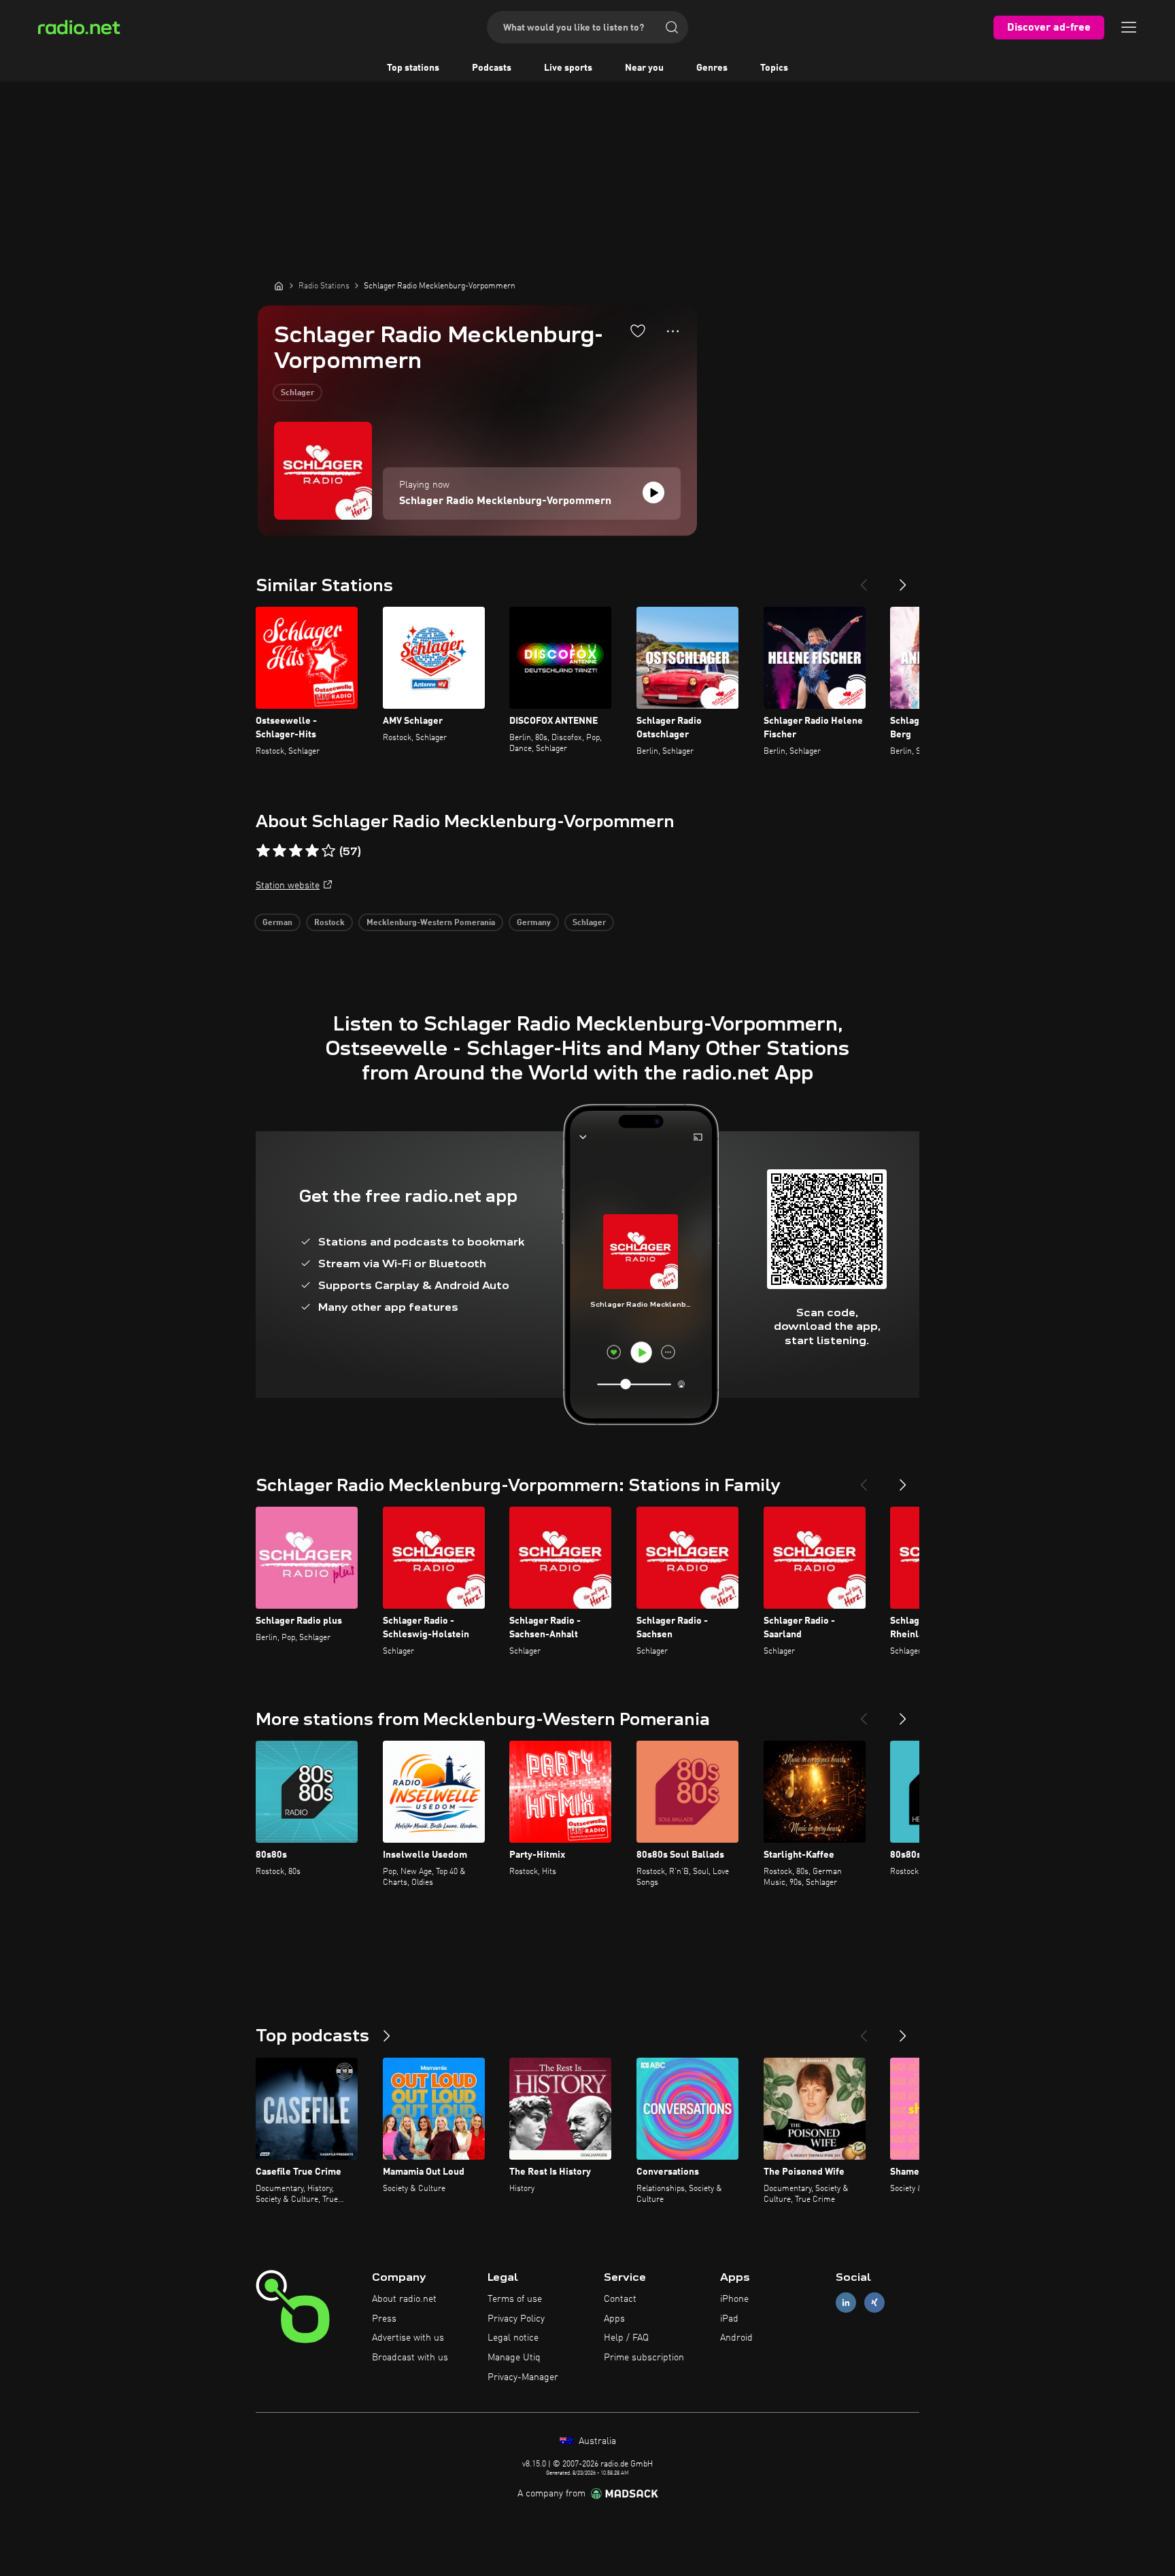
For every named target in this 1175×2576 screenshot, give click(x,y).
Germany (534, 923)
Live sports (568, 68)
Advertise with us (408, 2338)
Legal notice (513, 2338)
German (277, 923)
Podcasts (492, 68)
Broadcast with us (410, 2358)
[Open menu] (1129, 27)
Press (384, 2319)
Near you (644, 68)
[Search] (672, 27)
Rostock (329, 923)
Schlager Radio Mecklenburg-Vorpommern (505, 501)
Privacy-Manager (523, 2377)
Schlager (297, 393)
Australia (596, 2441)
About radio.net (404, 2299)
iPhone (734, 2299)
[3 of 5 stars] (296, 851)
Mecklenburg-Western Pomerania (431, 923)
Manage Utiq (514, 2358)
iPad (729, 2319)
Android (736, 2338)
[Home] (279, 286)
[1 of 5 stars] (263, 851)
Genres (712, 68)
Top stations (413, 68)
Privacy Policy (516, 2319)
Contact (620, 2299)
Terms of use (515, 2299)
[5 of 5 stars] (328, 851)
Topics (774, 68)
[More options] (673, 331)
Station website (288, 886)
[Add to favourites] (638, 331)
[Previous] (864, 580)
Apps (614, 2319)
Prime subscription (644, 2358)
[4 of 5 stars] (312, 851)
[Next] (903, 580)
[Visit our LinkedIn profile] (846, 2302)
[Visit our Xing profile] (874, 2302)
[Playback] (653, 492)
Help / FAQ (626, 2338)
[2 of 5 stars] (279, 851)
